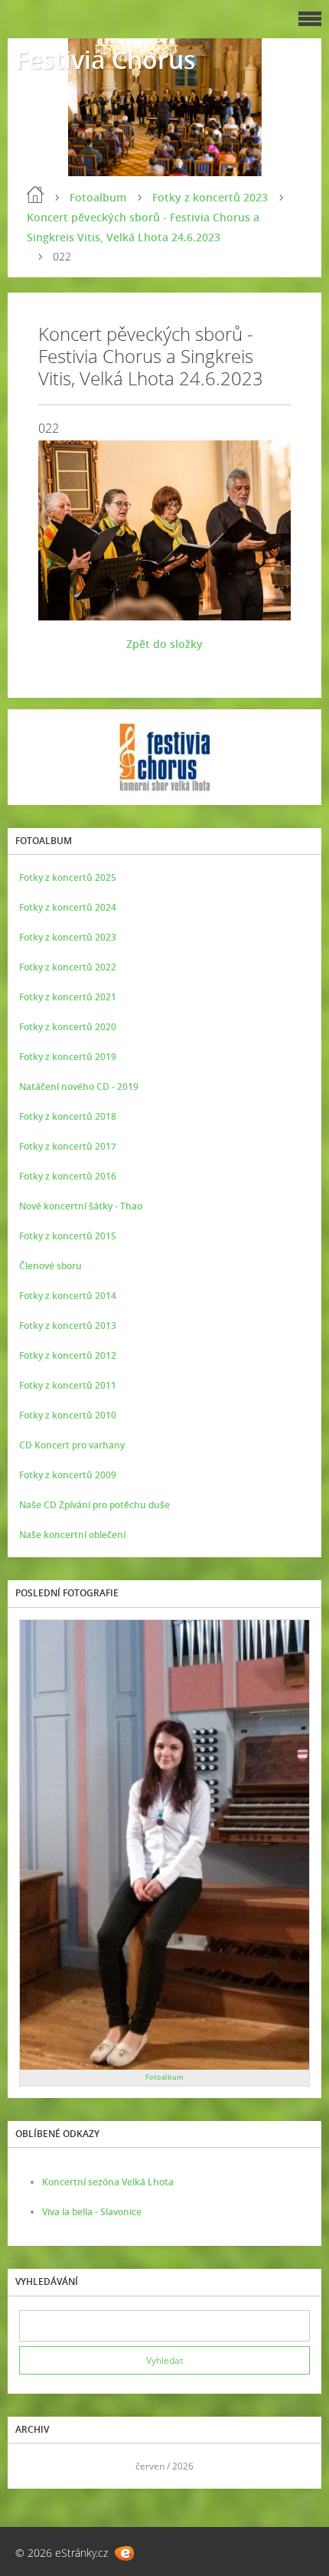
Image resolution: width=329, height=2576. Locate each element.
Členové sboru (50, 1266)
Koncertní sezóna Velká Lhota (108, 2182)
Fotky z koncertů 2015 (68, 1236)
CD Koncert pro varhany (72, 1445)
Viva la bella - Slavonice (92, 2212)
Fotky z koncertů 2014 (68, 1296)
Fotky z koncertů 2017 (68, 1146)
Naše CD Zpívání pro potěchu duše (94, 1505)
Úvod (35, 195)
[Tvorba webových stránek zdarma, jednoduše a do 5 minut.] (124, 2553)
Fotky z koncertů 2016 (68, 1176)
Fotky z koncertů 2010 (68, 1415)
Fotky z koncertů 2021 (68, 997)
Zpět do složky (164, 644)
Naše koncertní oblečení (72, 1535)
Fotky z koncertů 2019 (68, 1057)
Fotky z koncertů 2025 (68, 877)
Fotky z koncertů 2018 (68, 1116)
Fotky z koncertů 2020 (68, 1027)
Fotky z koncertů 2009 (68, 1475)
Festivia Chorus (106, 59)
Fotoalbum (98, 197)
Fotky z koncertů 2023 (210, 197)
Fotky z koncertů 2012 (68, 1355)
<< (36, 2466)
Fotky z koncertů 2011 (68, 1385)
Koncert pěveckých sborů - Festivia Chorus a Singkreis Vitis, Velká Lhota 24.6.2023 (143, 227)
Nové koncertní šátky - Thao (81, 1206)
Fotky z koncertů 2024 (68, 907)
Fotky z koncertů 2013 (68, 1326)
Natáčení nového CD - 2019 (79, 1087)
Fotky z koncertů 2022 (68, 967)
